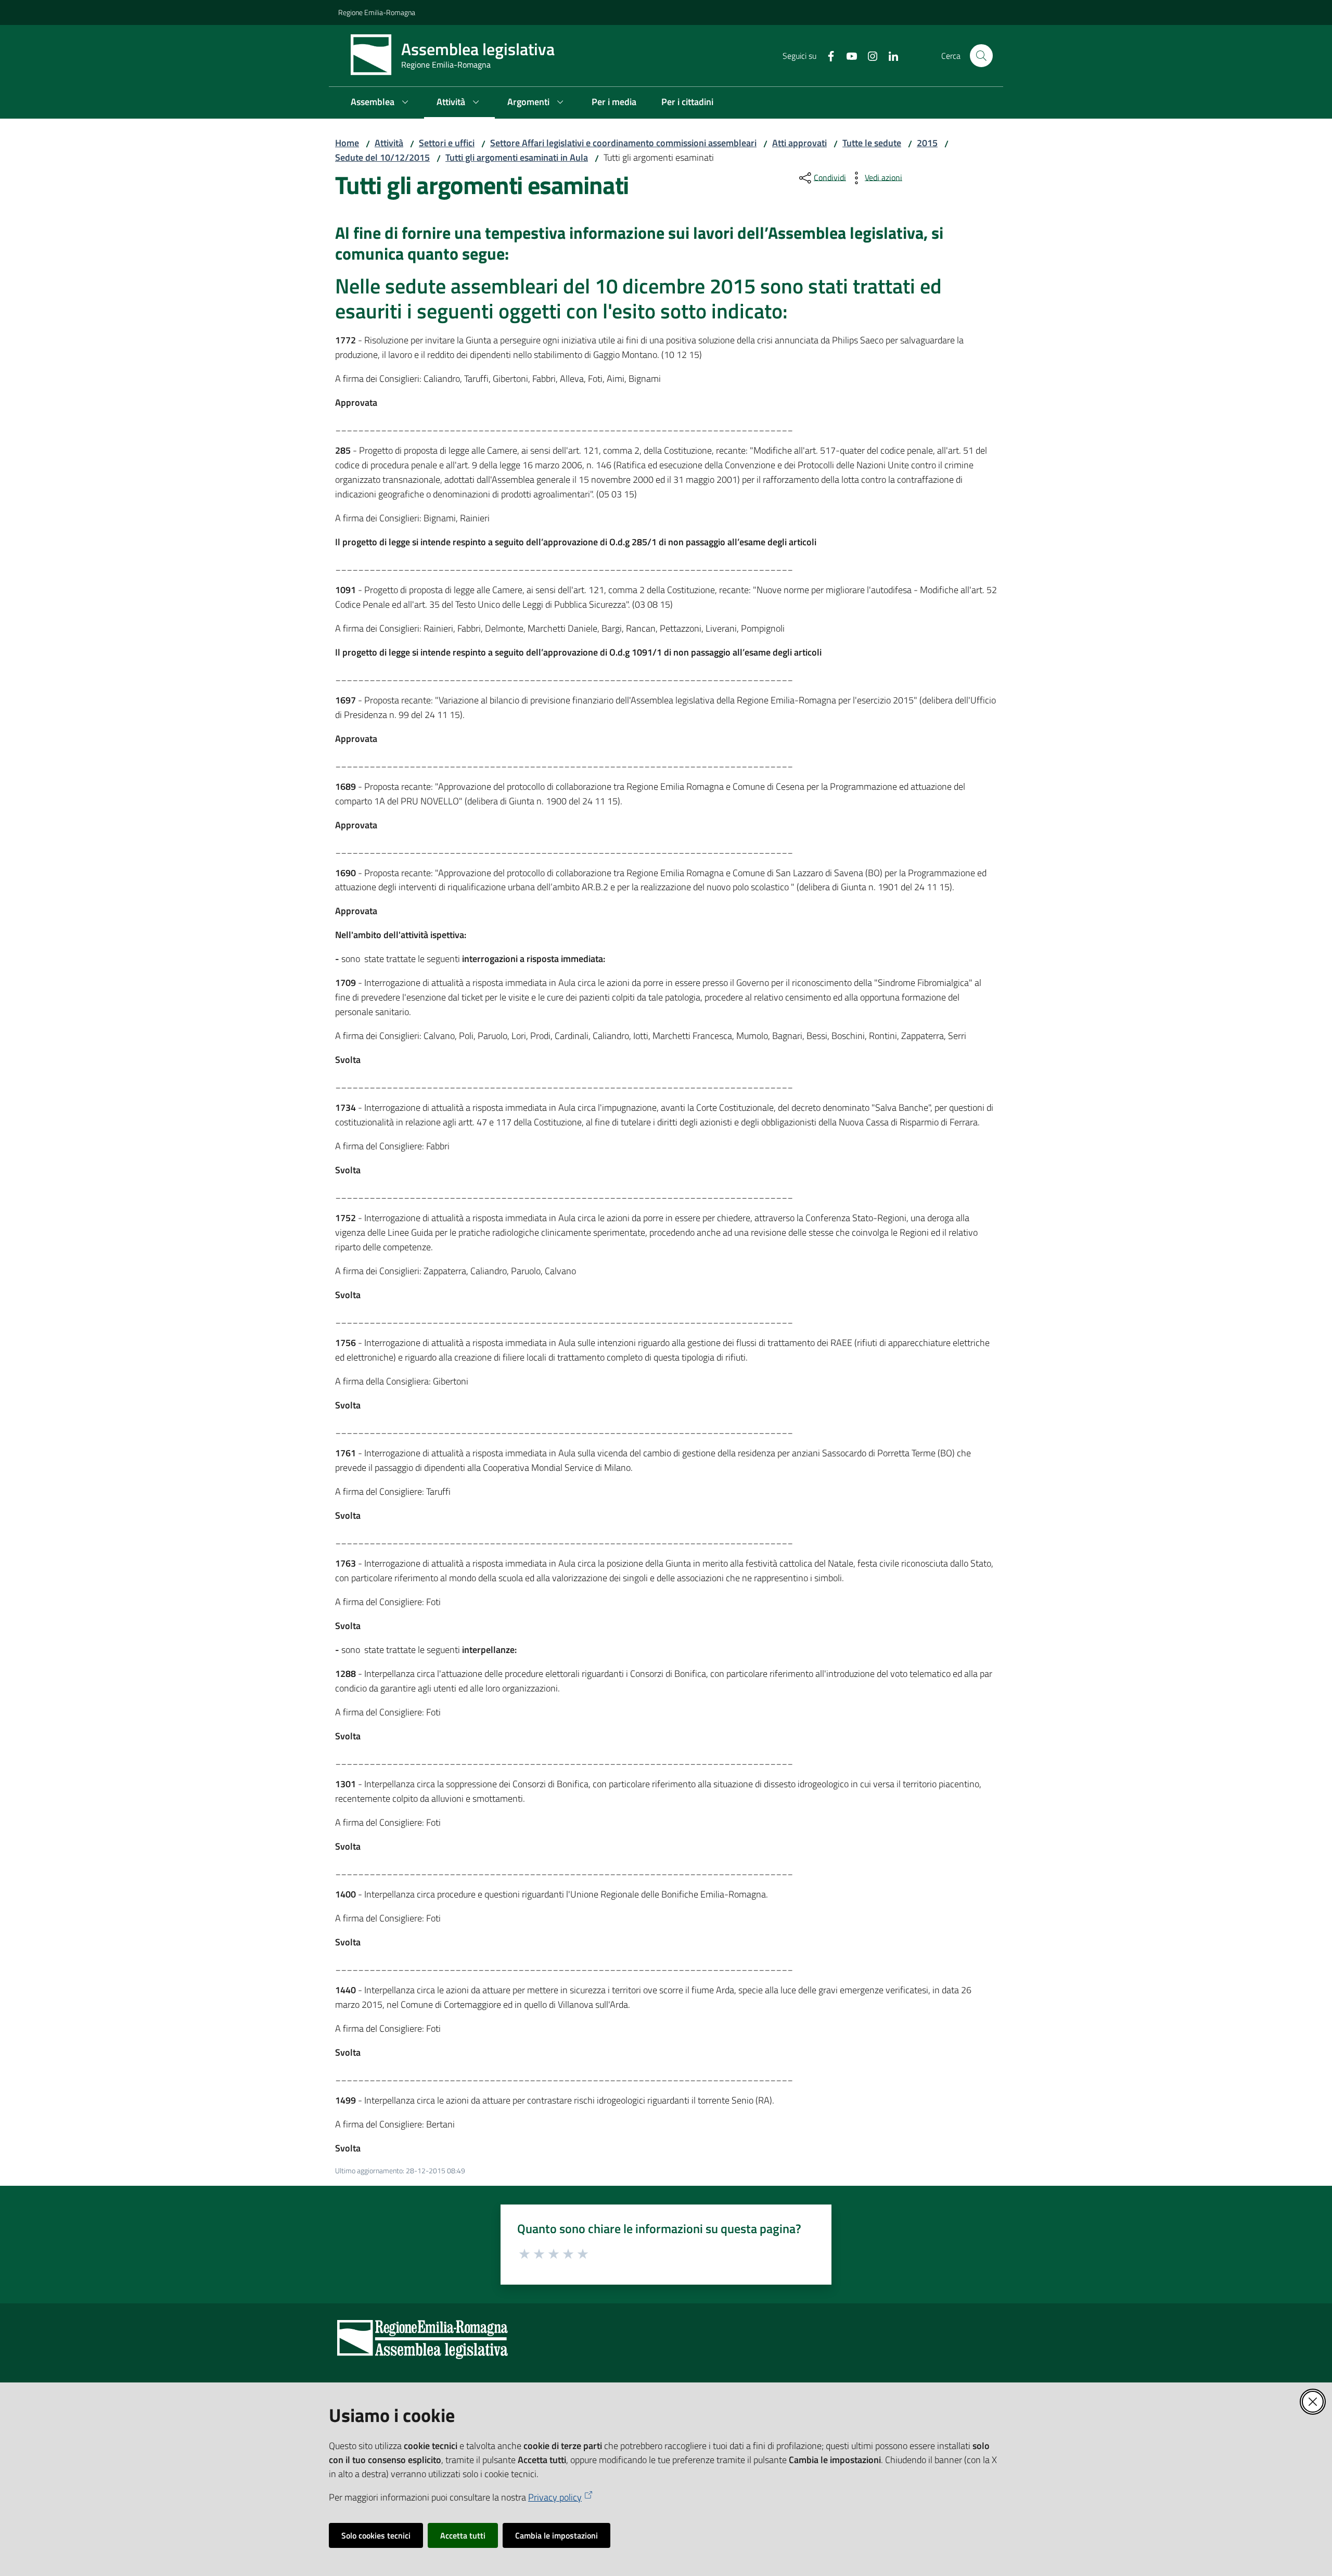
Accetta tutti (463, 2535)
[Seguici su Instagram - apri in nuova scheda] (868, 55)
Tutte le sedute (872, 143)
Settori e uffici (447, 143)
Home (347, 143)
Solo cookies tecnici (376, 2535)
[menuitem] (381, 103)
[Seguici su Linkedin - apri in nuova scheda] (889, 55)
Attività (389, 143)
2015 (927, 143)
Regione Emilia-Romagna (377, 12)
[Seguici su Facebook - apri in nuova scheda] (827, 55)
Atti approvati (799, 143)
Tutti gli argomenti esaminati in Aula (517, 157)
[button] (981, 56)
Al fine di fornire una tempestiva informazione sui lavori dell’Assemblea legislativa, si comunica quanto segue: (639, 243)
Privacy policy (555, 2497)
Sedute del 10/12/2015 (382, 157)
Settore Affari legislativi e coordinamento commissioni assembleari (623, 143)
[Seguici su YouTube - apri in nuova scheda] (848, 55)
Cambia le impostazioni (556, 2535)
